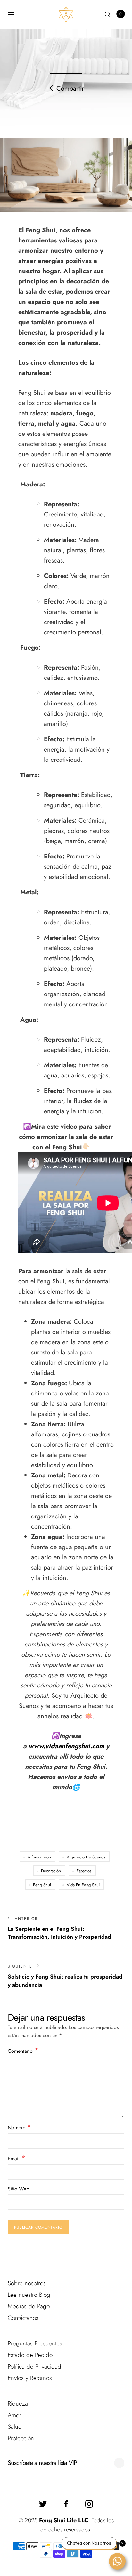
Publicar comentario (38, 2227)
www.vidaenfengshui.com (66, 1746)
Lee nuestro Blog (29, 2295)
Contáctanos (23, 2318)
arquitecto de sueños (86, 1857)
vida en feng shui (83, 1885)
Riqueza (18, 2404)
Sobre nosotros (27, 2283)
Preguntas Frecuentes (35, 2343)
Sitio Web (18, 2189)
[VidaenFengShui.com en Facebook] (66, 2504)
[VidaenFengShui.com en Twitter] (43, 2504)
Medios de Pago (29, 2306)
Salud (15, 2427)
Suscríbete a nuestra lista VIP (42, 2463)
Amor (14, 2415)
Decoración (51, 1871)
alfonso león (39, 1857)
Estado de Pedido (30, 2355)
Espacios (84, 1871)
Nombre (19, 2127)
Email (16, 2158)
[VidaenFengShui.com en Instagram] (89, 2504)
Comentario (23, 2051)
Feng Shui (42, 1885)
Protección (21, 2438)
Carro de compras (120, 14)
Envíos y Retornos (30, 2378)
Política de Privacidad (34, 2366)
